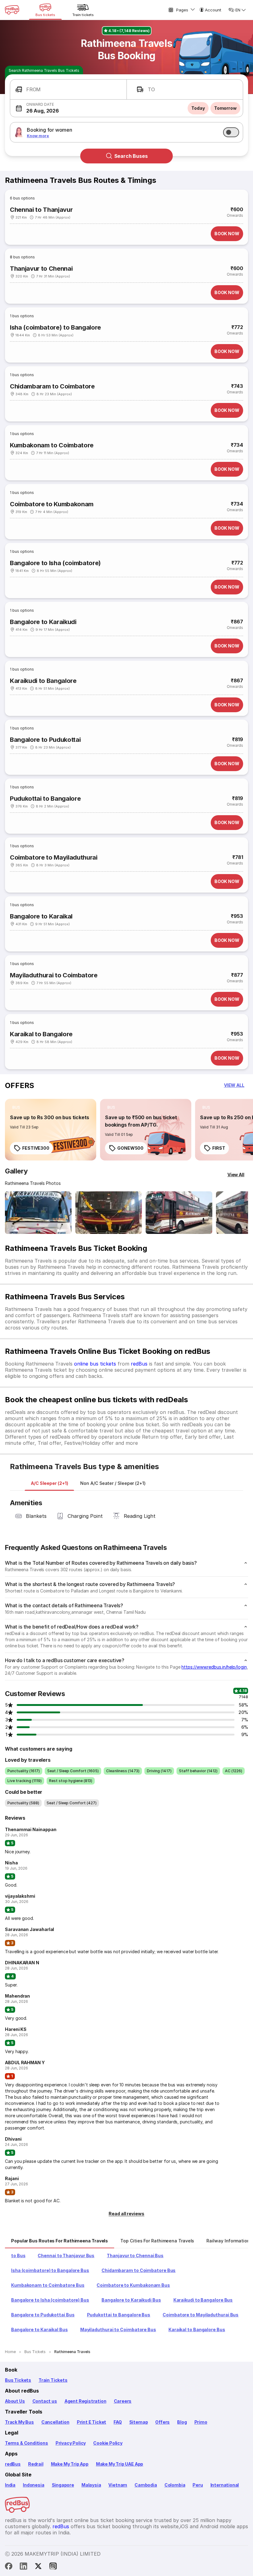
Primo (201, 2422)
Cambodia (146, 2485)
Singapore (63, 2485)
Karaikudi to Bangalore (43, 681)
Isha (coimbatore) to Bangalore (55, 327)
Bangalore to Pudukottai (45, 740)
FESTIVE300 (36, 1148)
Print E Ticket (91, 2422)
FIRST (219, 1148)
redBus (139, 1364)
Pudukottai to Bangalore (45, 799)
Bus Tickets (18, 2380)
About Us (15, 2401)
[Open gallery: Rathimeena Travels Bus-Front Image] (38, 1213)
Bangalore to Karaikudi (43, 622)
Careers (123, 2401)
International (225, 2485)
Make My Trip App (70, 2464)
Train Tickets (53, 2380)
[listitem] (16, 1107)
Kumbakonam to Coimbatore (52, 445)
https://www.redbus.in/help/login (214, 1667)
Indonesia (33, 2485)
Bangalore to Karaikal (41, 916)
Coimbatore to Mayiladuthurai (54, 857)
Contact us (45, 2401)
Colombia (175, 2485)
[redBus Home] (12, 10)
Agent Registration (85, 2401)
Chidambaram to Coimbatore (52, 386)
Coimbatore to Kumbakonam (52, 504)
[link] (51, 1130)
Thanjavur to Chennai (41, 269)
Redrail (36, 2464)
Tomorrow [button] (225, 108)
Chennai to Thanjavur (41, 210)
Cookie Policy (108, 2443)
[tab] (49, 1483)
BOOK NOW (227, 234)
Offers (162, 2422)
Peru (198, 2485)
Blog (182, 2422)
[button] (68, 90)
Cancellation (55, 2422)
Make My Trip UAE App (120, 2464)
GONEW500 (130, 1148)
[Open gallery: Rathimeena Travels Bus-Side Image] (179, 1213)
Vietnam (118, 2485)
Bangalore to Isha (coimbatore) (55, 563)
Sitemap (139, 2422)
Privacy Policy (71, 2443)
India (10, 2485)
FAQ (118, 2422)
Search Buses (131, 156)
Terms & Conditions (27, 2443)
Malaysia (91, 2485)
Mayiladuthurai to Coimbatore (54, 975)
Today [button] (198, 108)
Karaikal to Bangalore (41, 1034)
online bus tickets (95, 1364)
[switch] (231, 132)
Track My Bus (19, 2422)
